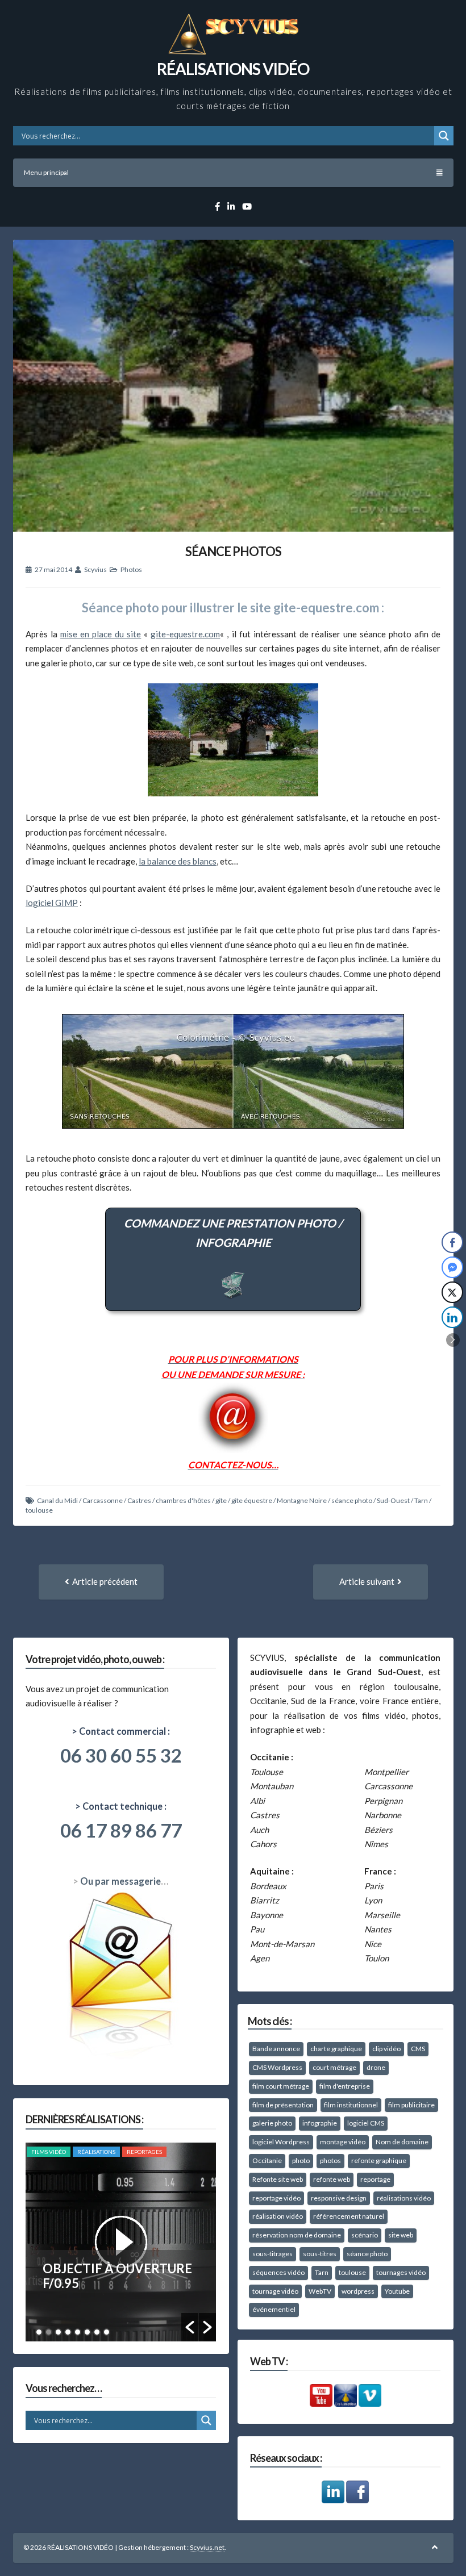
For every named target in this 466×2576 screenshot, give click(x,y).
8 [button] (107, 2332)
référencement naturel (349, 2216)
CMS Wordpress (277, 2067)
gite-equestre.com (185, 634)
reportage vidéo (276, 2198)
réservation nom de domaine (297, 2235)
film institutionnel (351, 2105)
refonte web (332, 2179)
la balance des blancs (178, 861)
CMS (418, 2049)
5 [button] (78, 2332)
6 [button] (87, 2332)
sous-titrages (272, 2254)
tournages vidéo (401, 2272)
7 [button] (97, 2332)
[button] (190, 2327)
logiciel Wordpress (281, 2142)
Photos (131, 569)
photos (330, 2160)
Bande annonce (276, 2049)
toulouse (39, 1510)
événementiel (274, 2309)
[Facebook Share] (452, 1242)
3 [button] (58, 2332)
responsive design (339, 2198)
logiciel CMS (366, 2123)
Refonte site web (278, 2179)
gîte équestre (252, 1500)
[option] (121, 2242)
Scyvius (95, 569)
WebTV (320, 2291)
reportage (375, 2179)
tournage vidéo (275, 2291)
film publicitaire (411, 2105)
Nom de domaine (402, 2142)
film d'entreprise (345, 2086)
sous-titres (320, 2254)
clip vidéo (386, 2049)
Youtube (397, 2291)
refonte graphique (379, 2160)
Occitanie (267, 2160)
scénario (365, 2235)
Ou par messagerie (120, 1881)
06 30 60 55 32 (121, 1755)
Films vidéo (49, 2152)
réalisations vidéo (404, 2198)
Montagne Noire (302, 1500)
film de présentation (283, 2105)
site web (401, 2235)
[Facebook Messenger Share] (452, 1267)
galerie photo (272, 2123)
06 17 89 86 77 (121, 1830)
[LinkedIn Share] (452, 1317)
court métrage (334, 2067)
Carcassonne (103, 1500)
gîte (221, 1500)
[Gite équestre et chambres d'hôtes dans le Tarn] (233, 740)
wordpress (358, 2291)
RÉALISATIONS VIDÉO (233, 69)
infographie (320, 2123)
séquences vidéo (278, 2272)
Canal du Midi (57, 1500)
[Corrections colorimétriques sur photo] (233, 1131)
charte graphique (336, 2049)
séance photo (352, 1500)
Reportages (144, 2152)
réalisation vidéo (278, 2216)
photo (301, 2160)
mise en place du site (101, 634)
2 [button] (49, 2332)
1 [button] (39, 2332)
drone (376, 2067)
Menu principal (46, 172)
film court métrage (281, 2086)
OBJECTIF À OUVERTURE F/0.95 (117, 2276)
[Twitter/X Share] (452, 1292)
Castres (139, 1500)
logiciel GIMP (52, 903)
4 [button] (68, 2332)
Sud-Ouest (393, 1500)
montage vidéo (343, 2142)
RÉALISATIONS (96, 2152)
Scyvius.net (207, 2547)
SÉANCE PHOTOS (233, 551)
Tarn (421, 1500)
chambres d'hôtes (183, 1500)
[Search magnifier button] (444, 136)
